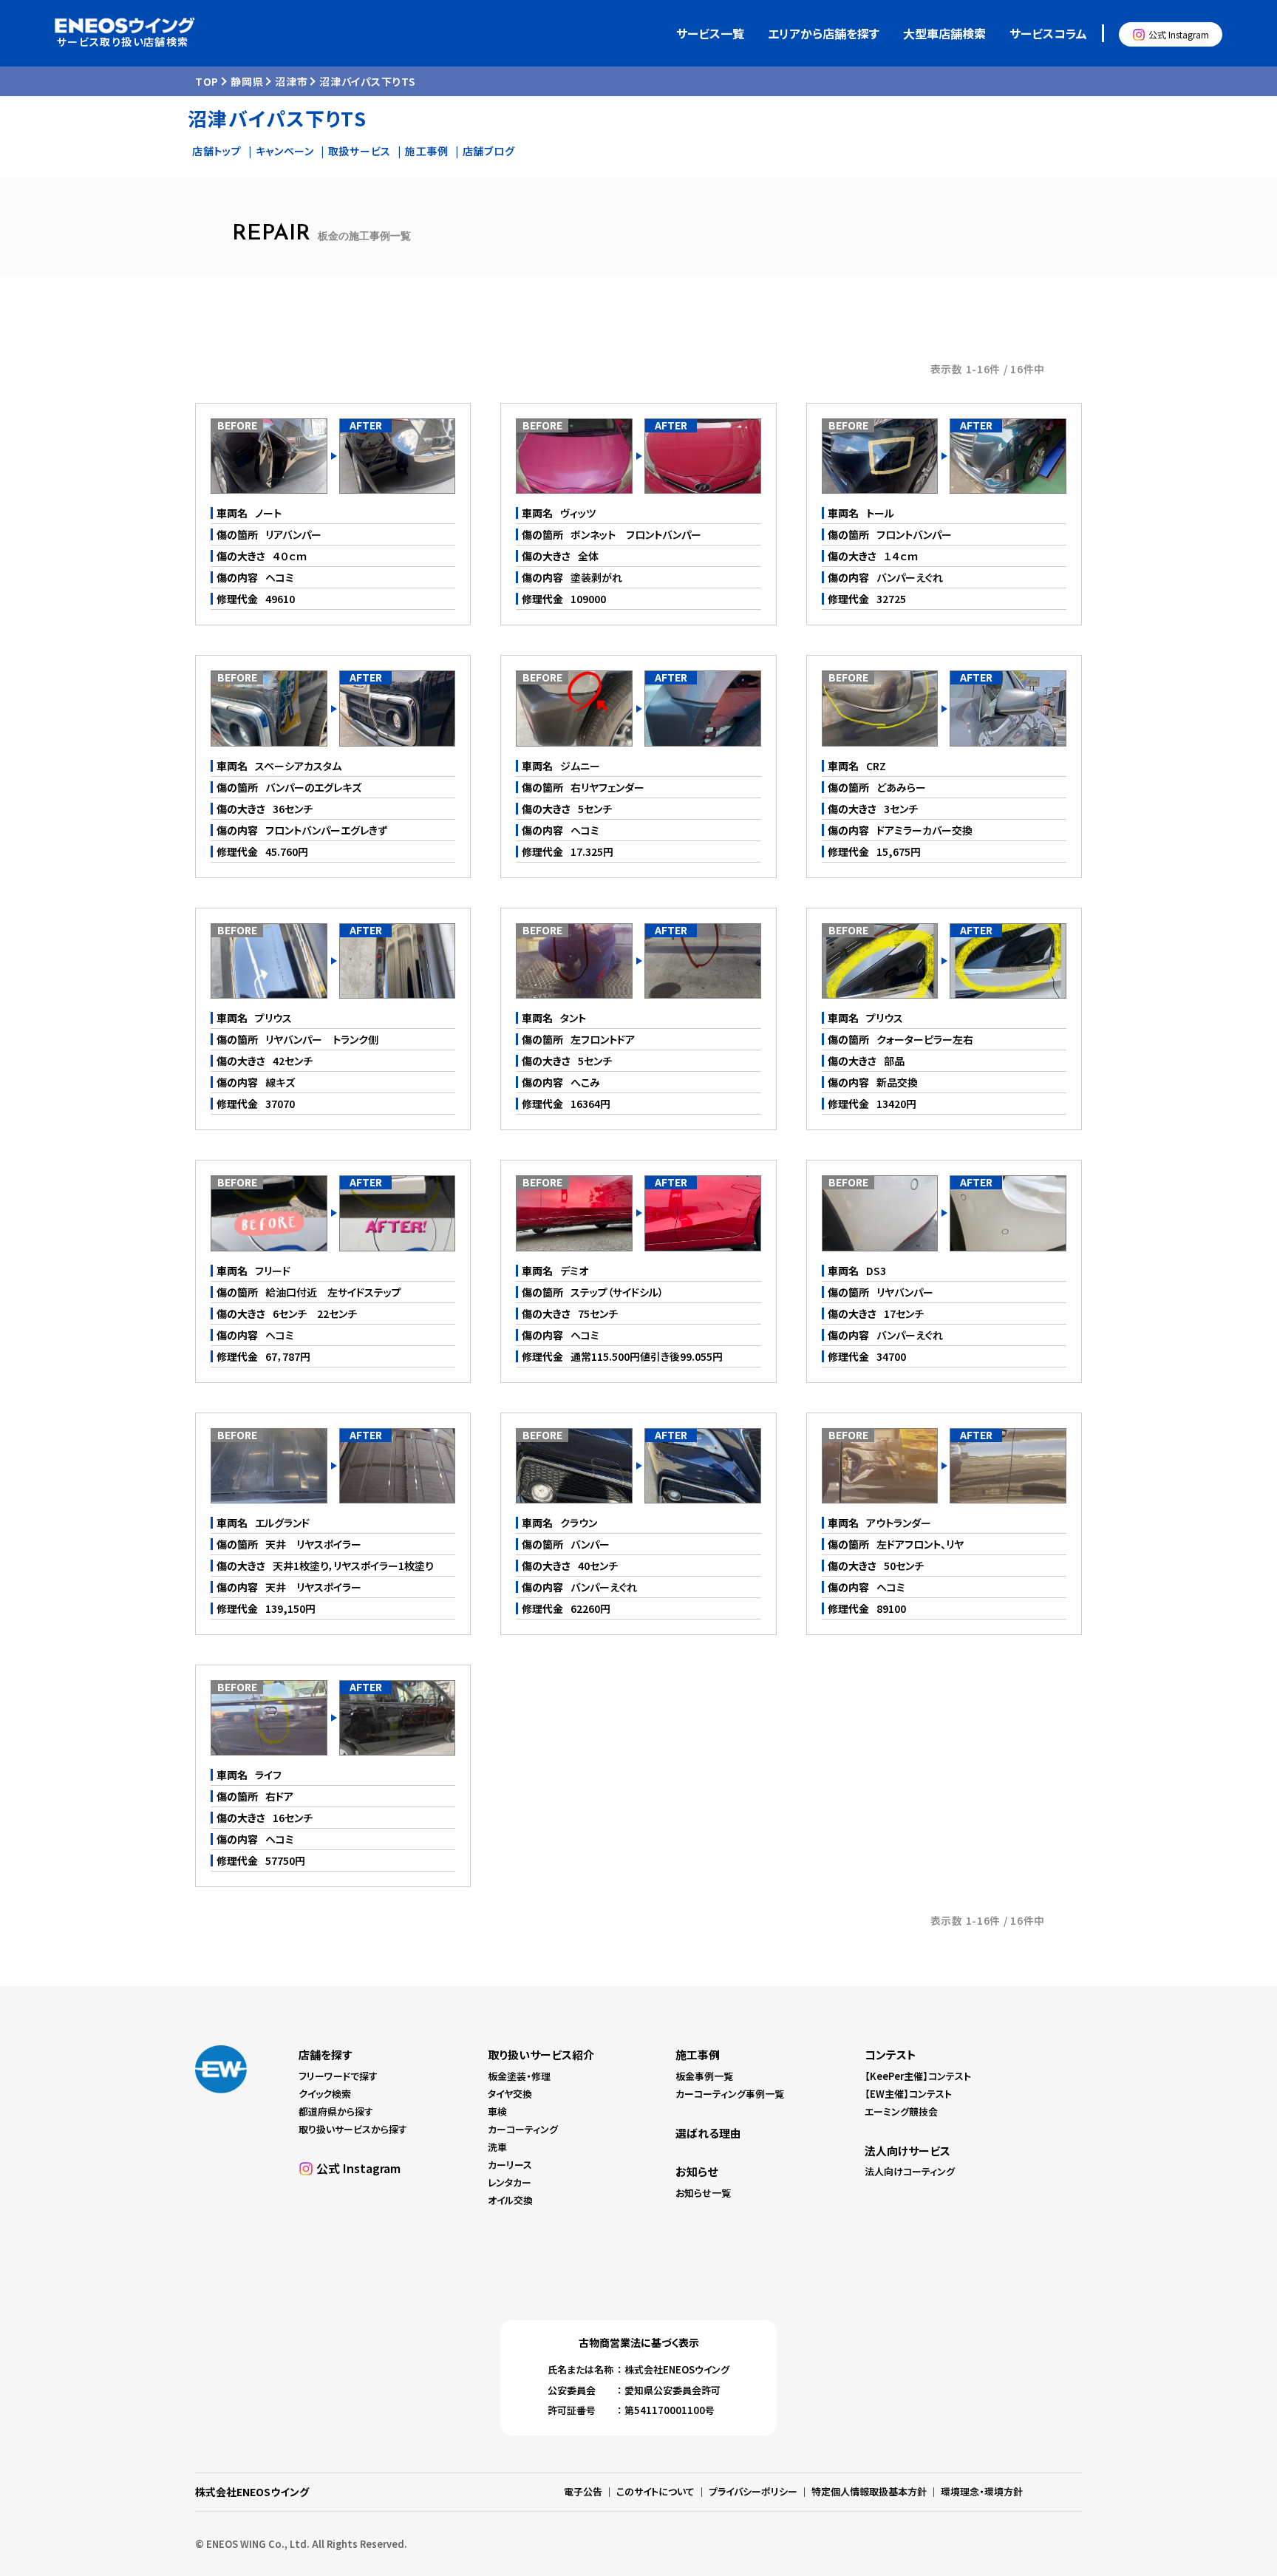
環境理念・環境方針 (982, 2491)
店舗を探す (325, 2055)
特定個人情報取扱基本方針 (869, 2491)
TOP (207, 81)
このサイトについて (655, 2491)
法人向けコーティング (910, 2171)
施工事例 (427, 151)
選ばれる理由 (708, 2133)
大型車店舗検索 (944, 33)
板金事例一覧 (704, 2076)
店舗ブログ (489, 151)
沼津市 (291, 81)
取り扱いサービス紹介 (541, 2055)
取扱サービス (360, 151)
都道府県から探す (336, 2111)
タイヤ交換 (510, 2094)
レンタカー (510, 2182)
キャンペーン (285, 151)
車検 (497, 2111)
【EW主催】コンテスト (908, 2094)
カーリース (510, 2165)
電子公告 (583, 2491)
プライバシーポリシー (753, 2491)
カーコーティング (523, 2129)
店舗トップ (217, 151)
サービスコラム (1048, 33)
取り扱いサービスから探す (353, 2129)
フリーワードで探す (338, 2076)
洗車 (497, 2147)
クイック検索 (325, 2094)
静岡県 (247, 81)
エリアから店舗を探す (824, 33)
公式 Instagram (1179, 34)
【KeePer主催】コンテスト (918, 2076)
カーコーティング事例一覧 (730, 2094)
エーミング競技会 (901, 2111)
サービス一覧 (710, 33)
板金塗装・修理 (519, 2076)
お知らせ (697, 2171)
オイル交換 (510, 2200)
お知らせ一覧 (703, 2193)
